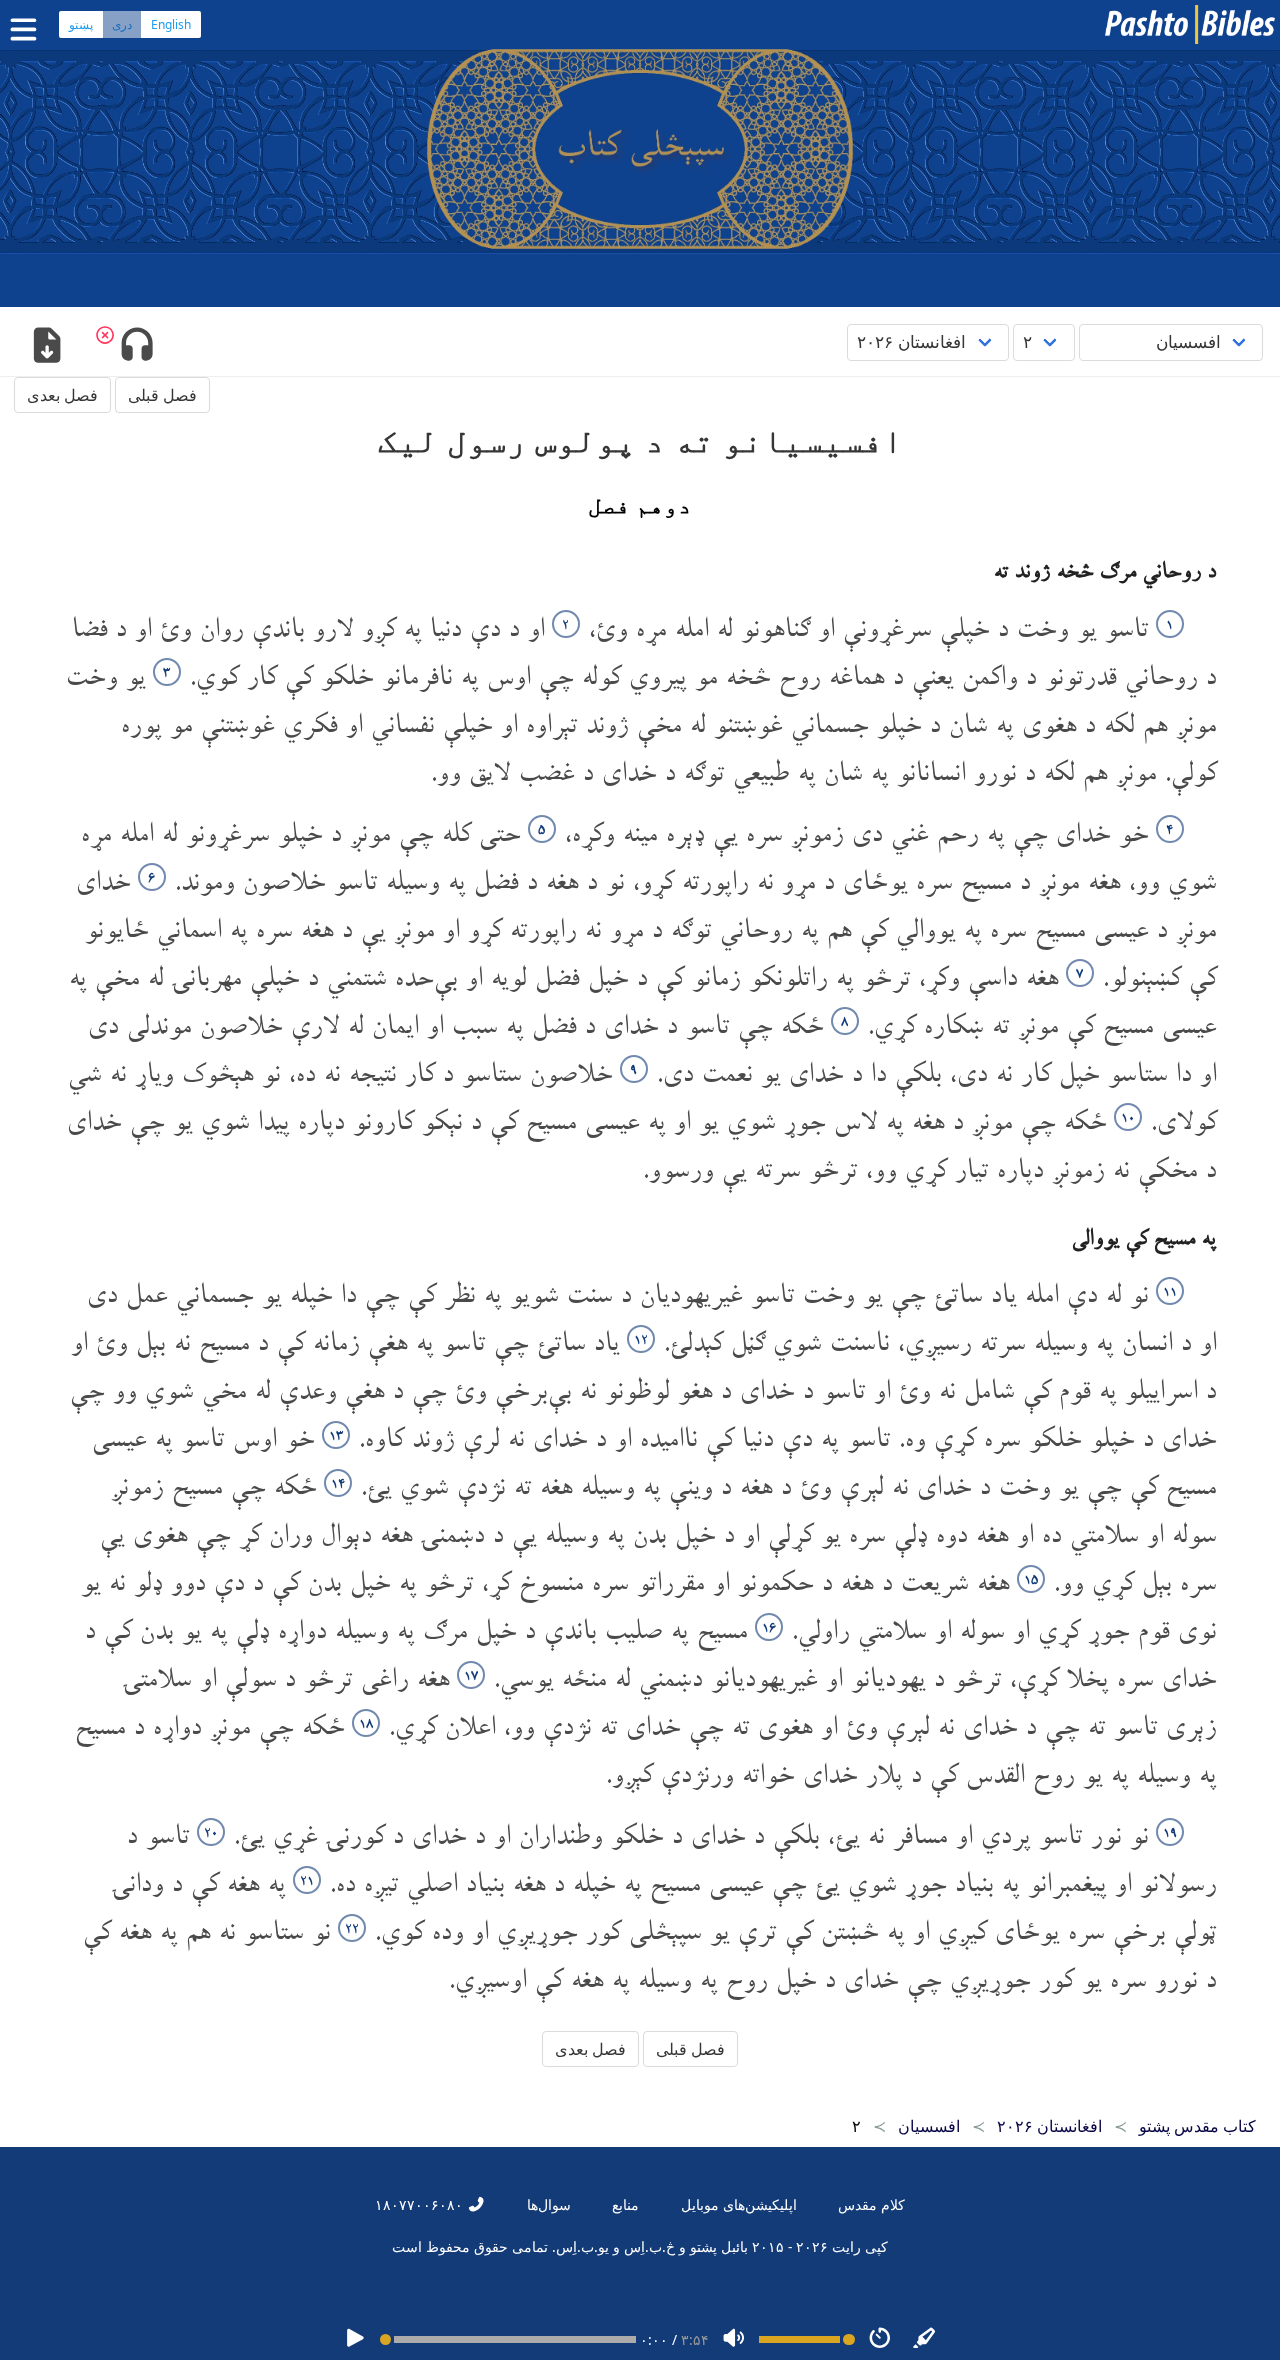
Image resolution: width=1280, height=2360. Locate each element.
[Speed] (880, 2339)
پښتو (81, 24)
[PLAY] (355, 2339)
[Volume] (734, 2339)
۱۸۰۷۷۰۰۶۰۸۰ (421, 2204)
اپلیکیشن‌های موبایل (739, 2204)
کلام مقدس (871, 2204)
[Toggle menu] (28, 29)
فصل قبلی (162, 395)
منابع (625, 2204)
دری (122, 24)
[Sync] (925, 2339)
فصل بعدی (62, 395)
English (171, 24)
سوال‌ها (549, 2204)
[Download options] (46, 347)
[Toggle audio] (136, 347)
